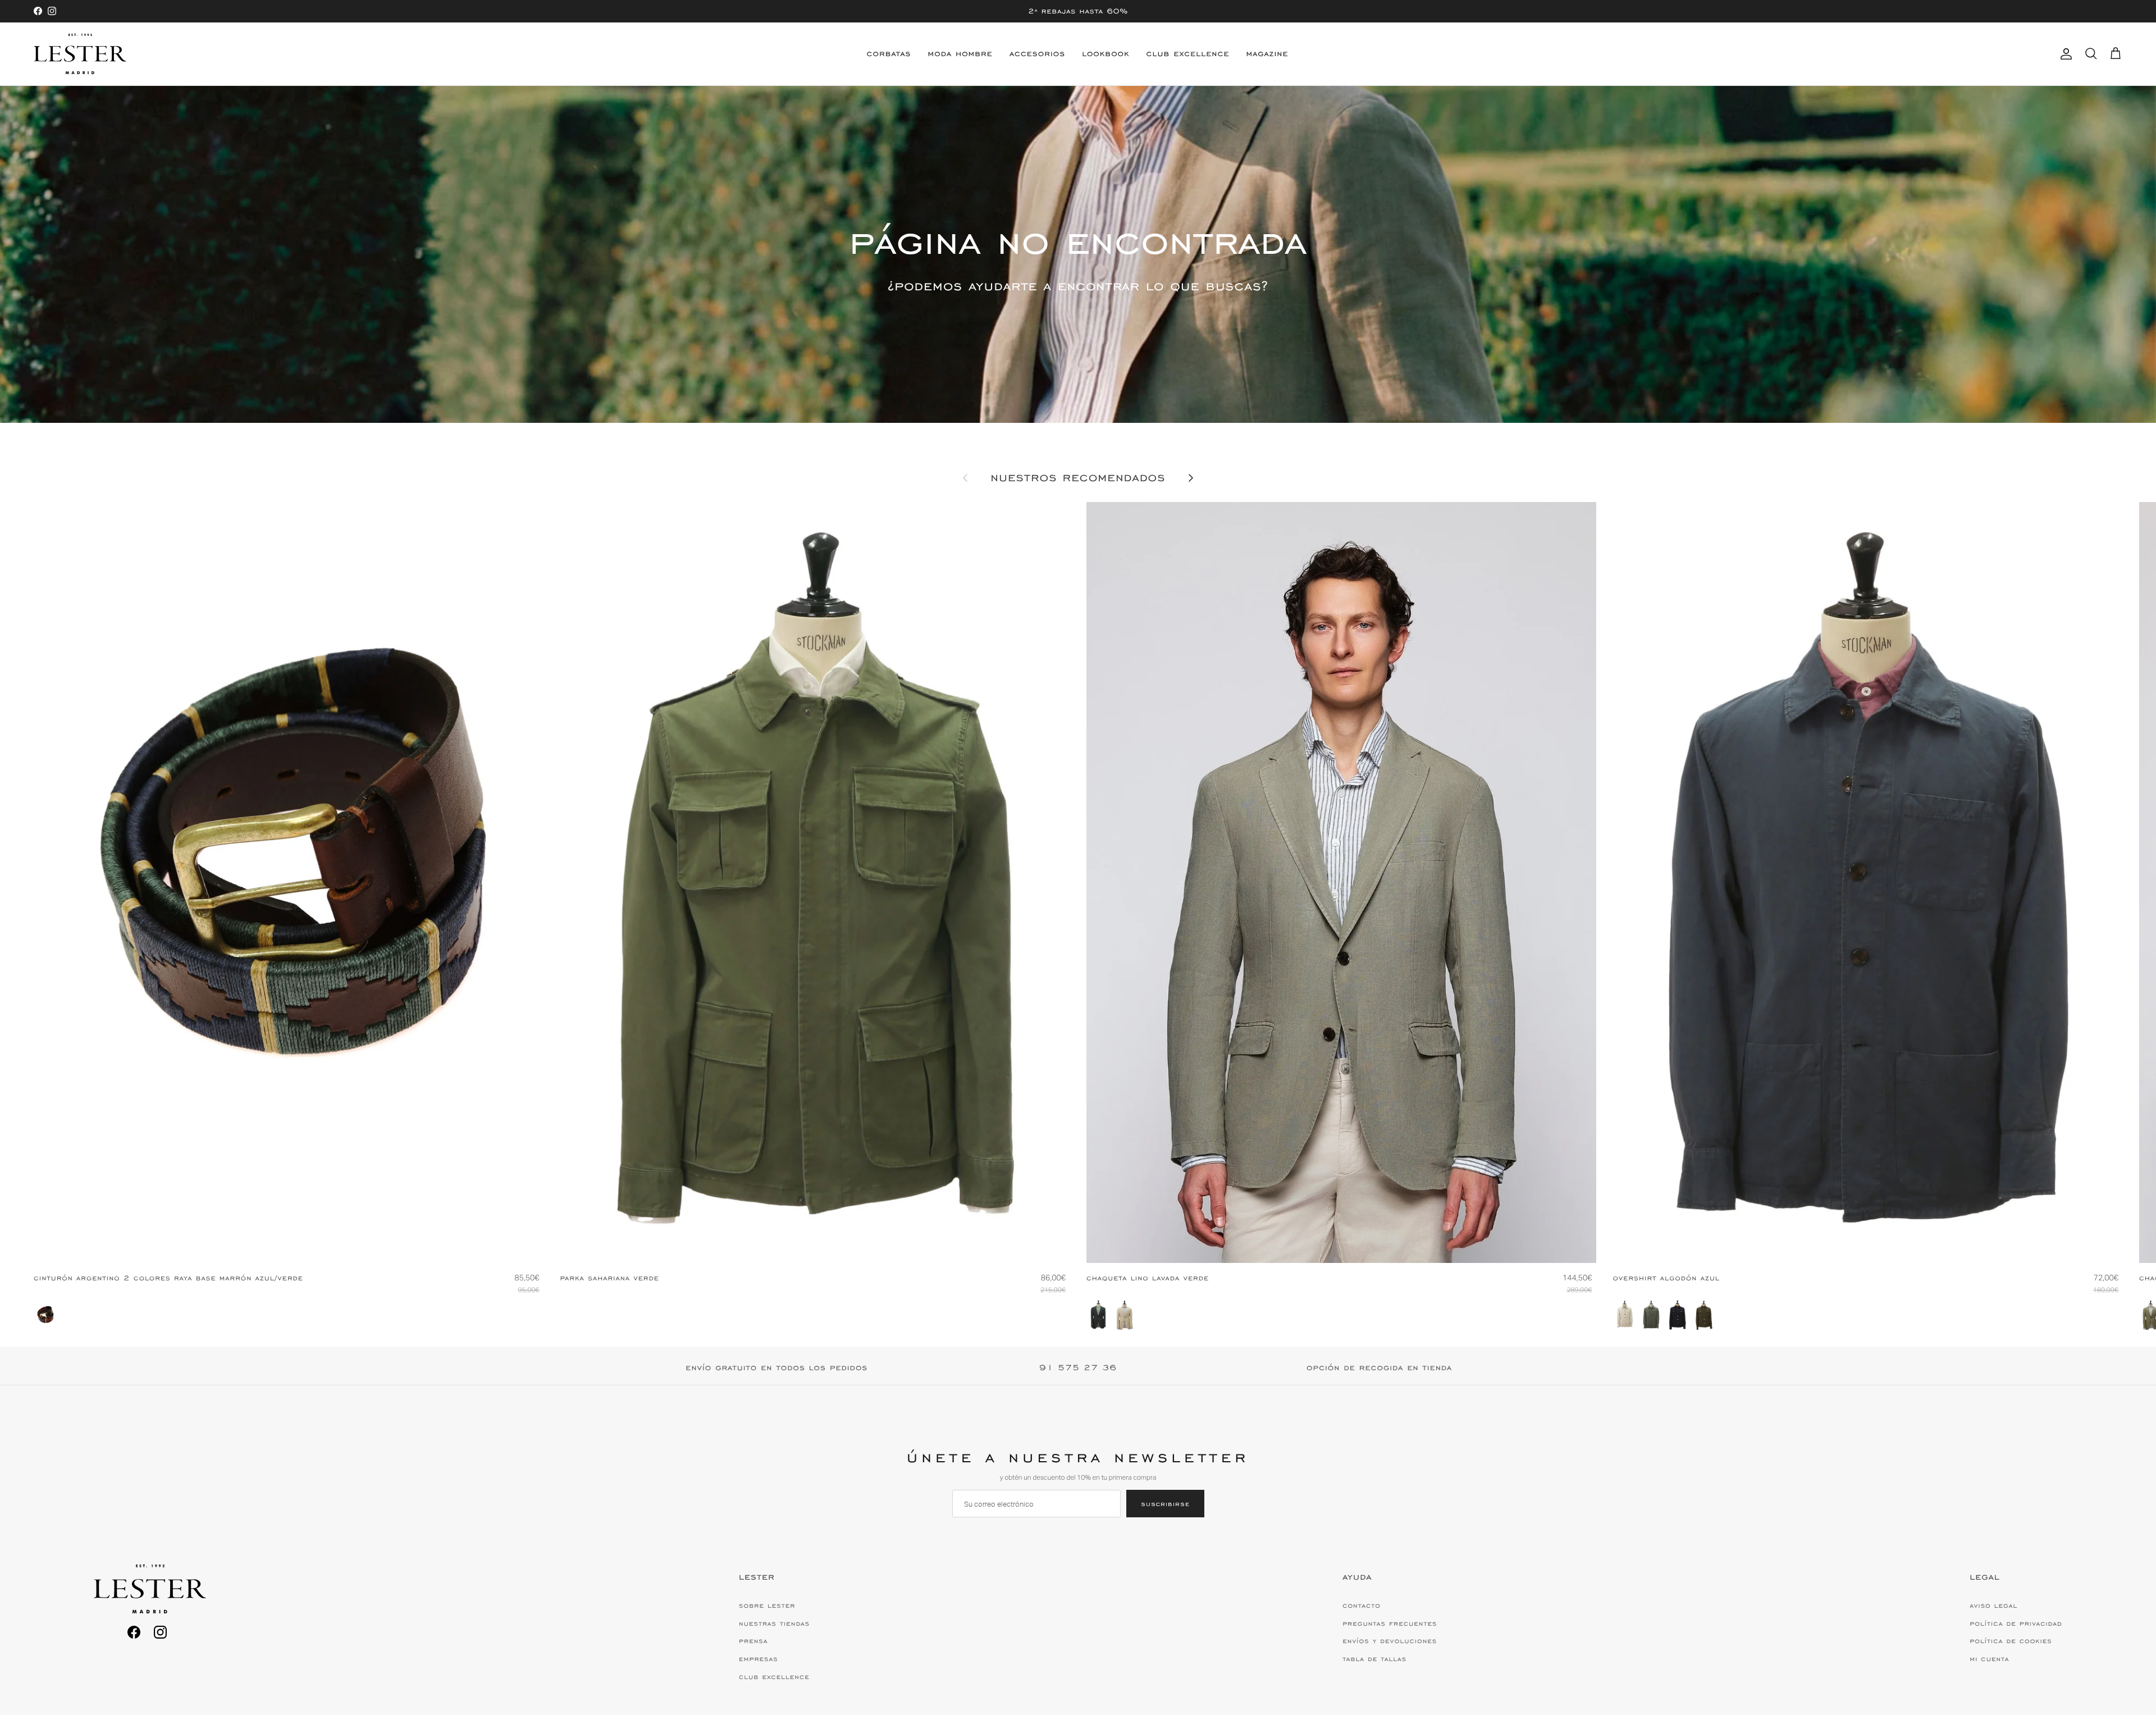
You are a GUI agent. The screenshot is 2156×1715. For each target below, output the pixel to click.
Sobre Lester (767, 1605)
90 (266, 1245)
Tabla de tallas (1374, 1659)
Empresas (759, 1659)
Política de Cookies (2011, 1641)
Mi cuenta (1989, 1659)
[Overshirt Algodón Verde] (1651, 1315)
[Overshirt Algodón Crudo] (1625, 1315)
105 (312, 1245)
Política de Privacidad (2016, 1623)
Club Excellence (1188, 54)
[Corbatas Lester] (80, 54)
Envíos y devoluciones (1390, 1641)
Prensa (753, 1641)
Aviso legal (1993, 1605)
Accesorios (1037, 54)
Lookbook (1106, 54)
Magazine (1267, 54)
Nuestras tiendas (774, 1623)
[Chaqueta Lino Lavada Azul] (1098, 1315)
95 (288, 1245)
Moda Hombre (960, 54)
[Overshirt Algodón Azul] (1678, 1315)
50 (1343, 1245)
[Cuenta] (2064, 54)
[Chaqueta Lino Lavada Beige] (1125, 1315)
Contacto (1362, 1605)
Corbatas (889, 54)
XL (838, 1245)
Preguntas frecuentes (1390, 1623)
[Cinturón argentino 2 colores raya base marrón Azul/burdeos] (45, 1315)
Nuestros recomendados (1078, 478)
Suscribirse (1165, 1504)
